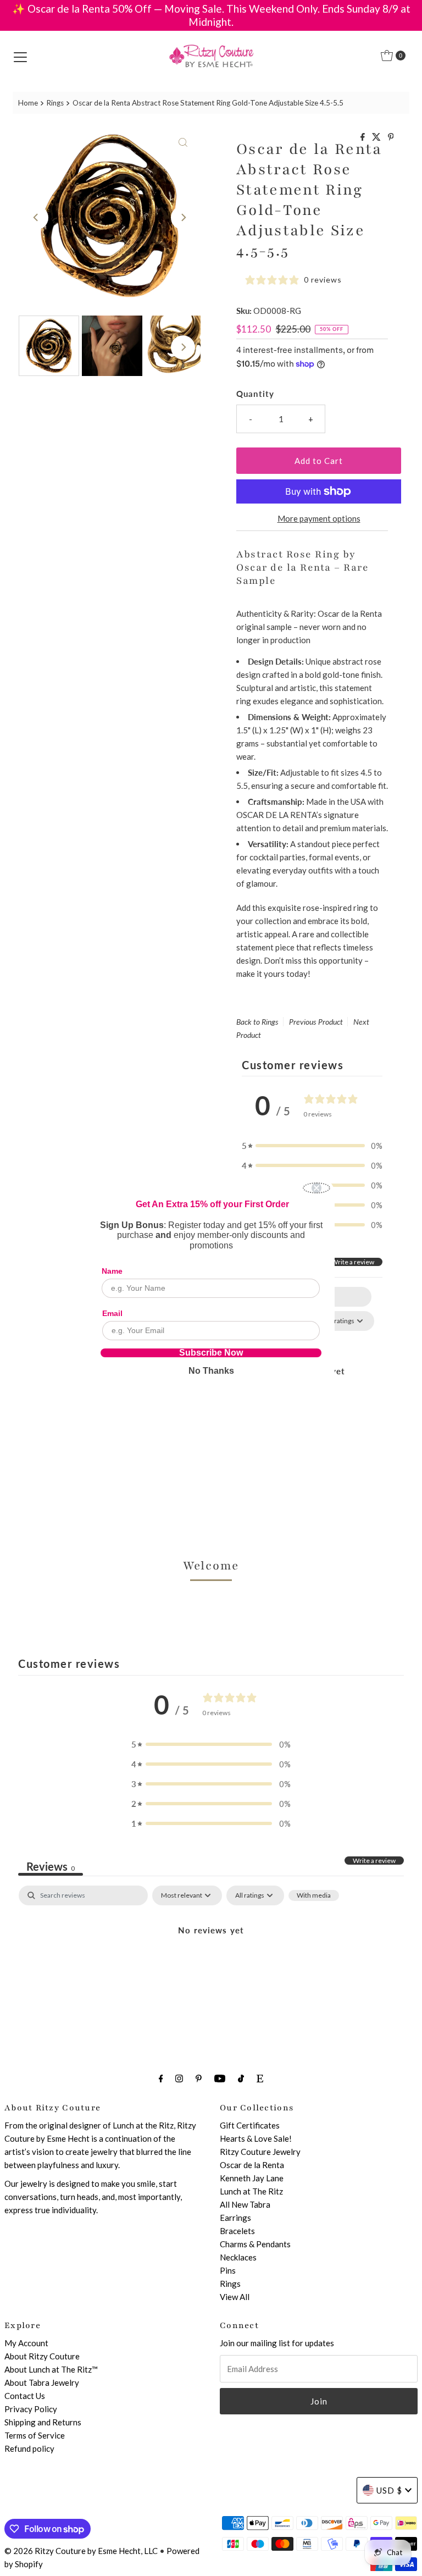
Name (112, 1271)
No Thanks (211, 1371)
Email (112, 1313)
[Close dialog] (316, 1188)
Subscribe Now (211, 1353)
